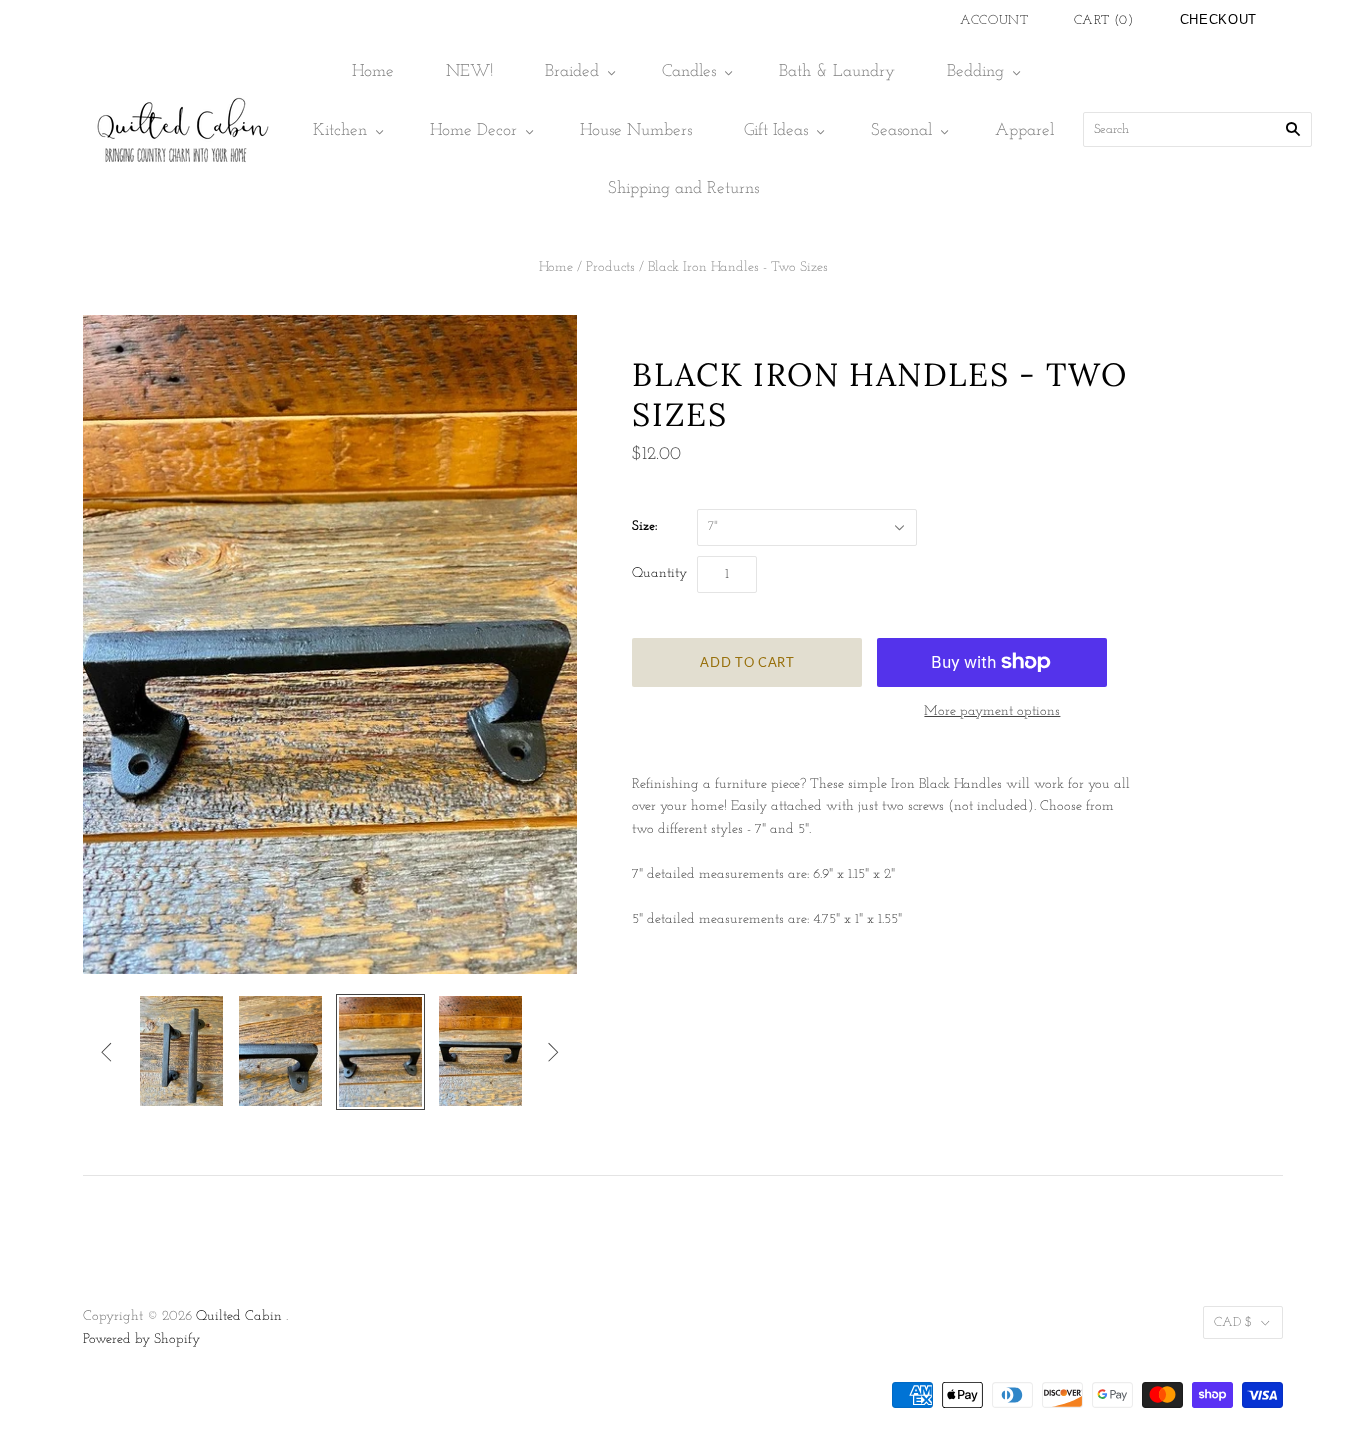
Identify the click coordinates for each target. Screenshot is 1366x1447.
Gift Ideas (776, 130)
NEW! (469, 71)
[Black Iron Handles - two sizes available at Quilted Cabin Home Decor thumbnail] (181, 1051)
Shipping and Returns (683, 188)
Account (994, 20)
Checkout (1218, 19)
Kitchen (340, 130)
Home (373, 71)
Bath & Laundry (837, 71)
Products (610, 267)
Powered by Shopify (141, 1339)
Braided (572, 71)
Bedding (975, 71)
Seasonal (901, 130)
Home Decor (473, 130)
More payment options (992, 711)
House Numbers (636, 130)
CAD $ (1233, 1322)
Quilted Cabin (239, 1316)
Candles (689, 71)
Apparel (1024, 130)
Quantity (659, 573)
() (1104, 20)
